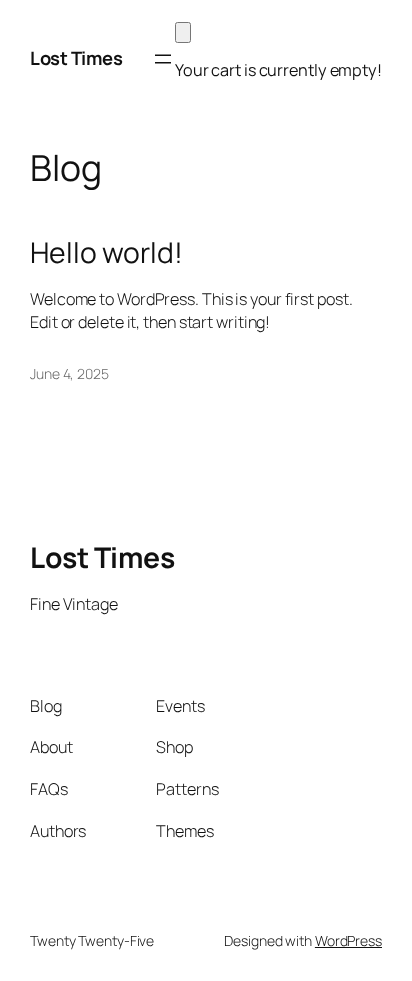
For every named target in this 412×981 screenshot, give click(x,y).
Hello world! (106, 253)
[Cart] (183, 32)
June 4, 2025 (69, 373)
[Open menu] (163, 59)
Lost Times (76, 58)
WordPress (348, 940)
